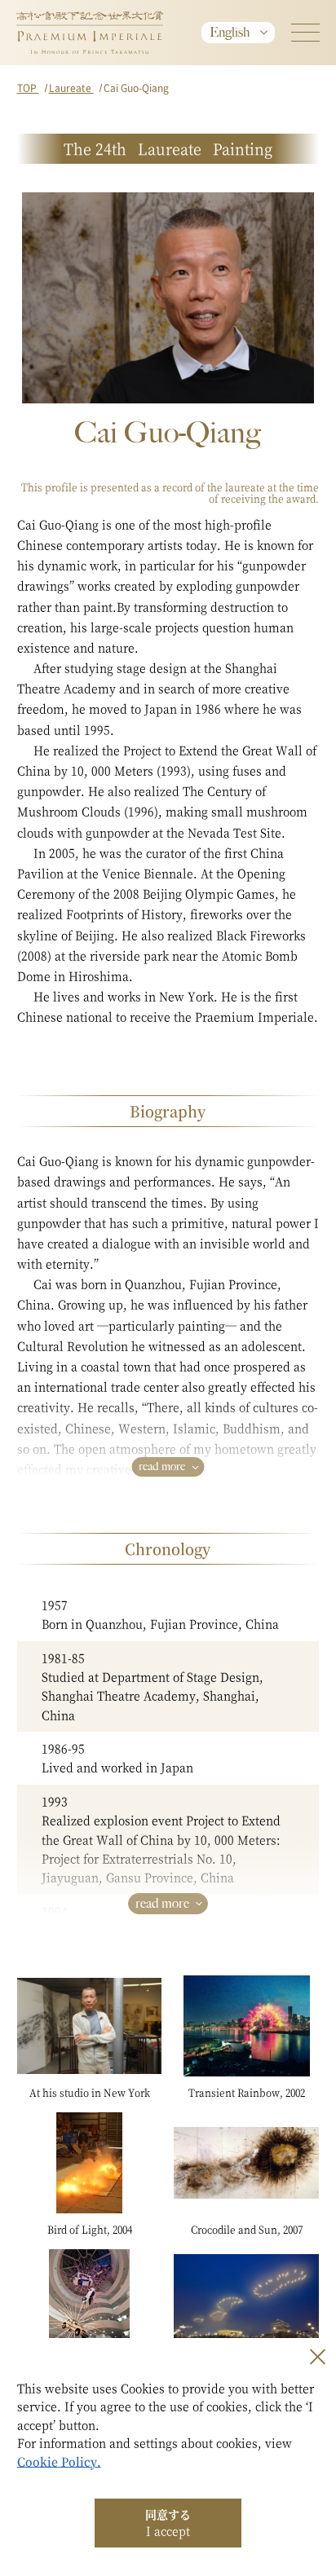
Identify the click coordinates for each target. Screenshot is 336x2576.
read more (162, 1466)
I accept (168, 2522)
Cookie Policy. (59, 2461)
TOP (28, 88)
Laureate (71, 88)
